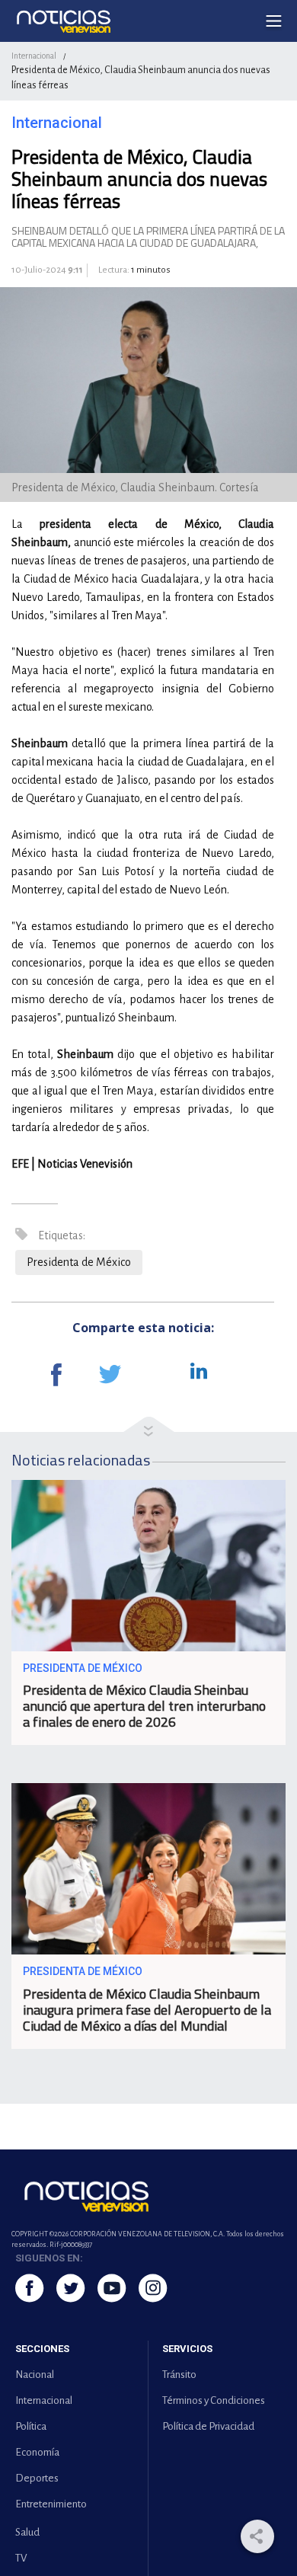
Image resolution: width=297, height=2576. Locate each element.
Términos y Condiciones (214, 2400)
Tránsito (179, 2375)
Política (31, 2426)
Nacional (35, 2375)
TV (21, 2558)
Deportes (37, 2478)
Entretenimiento (51, 2504)
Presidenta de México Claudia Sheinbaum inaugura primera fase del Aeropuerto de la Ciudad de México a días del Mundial (147, 2010)
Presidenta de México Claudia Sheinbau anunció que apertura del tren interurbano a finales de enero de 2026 (144, 1706)
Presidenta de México (79, 1262)
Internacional (34, 56)
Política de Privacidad (208, 2426)
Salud (27, 2532)
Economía (37, 2452)
